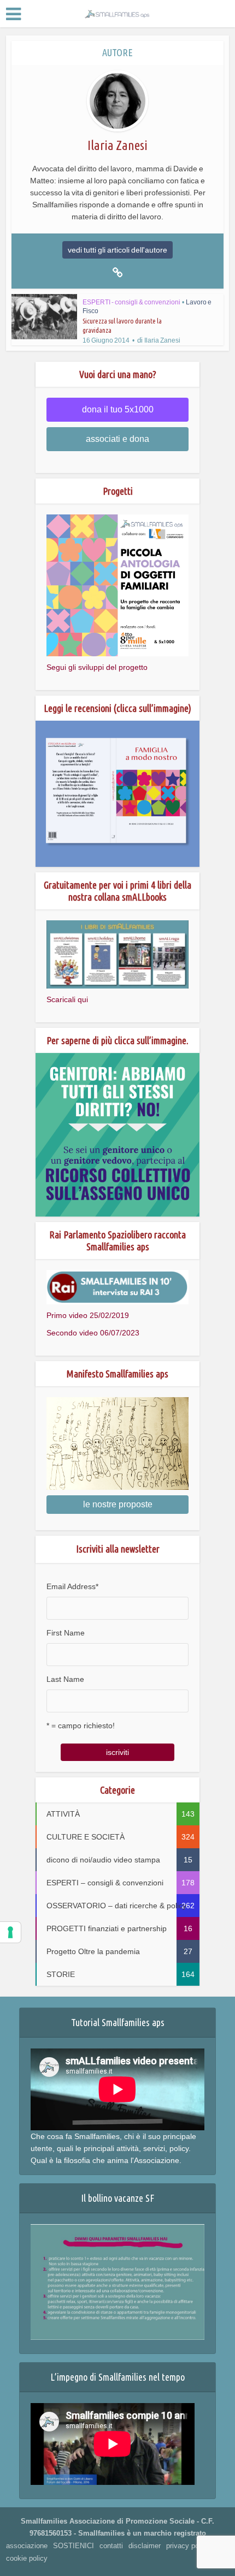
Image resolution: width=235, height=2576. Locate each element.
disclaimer (145, 2546)
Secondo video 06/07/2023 (93, 1333)
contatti (111, 2546)
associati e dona (117, 439)
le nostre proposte (118, 1504)
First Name (66, 1633)
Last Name (65, 1679)
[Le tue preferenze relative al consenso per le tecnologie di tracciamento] (10, 1932)
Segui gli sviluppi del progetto (97, 667)
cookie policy (27, 2558)
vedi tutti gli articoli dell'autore (117, 250)
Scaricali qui (67, 999)
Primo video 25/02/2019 (88, 1315)
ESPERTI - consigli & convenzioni (131, 302)
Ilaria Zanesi (162, 340)
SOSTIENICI (74, 2546)
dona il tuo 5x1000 (118, 409)
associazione (27, 2546)
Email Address (72, 1586)
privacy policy (188, 2546)
